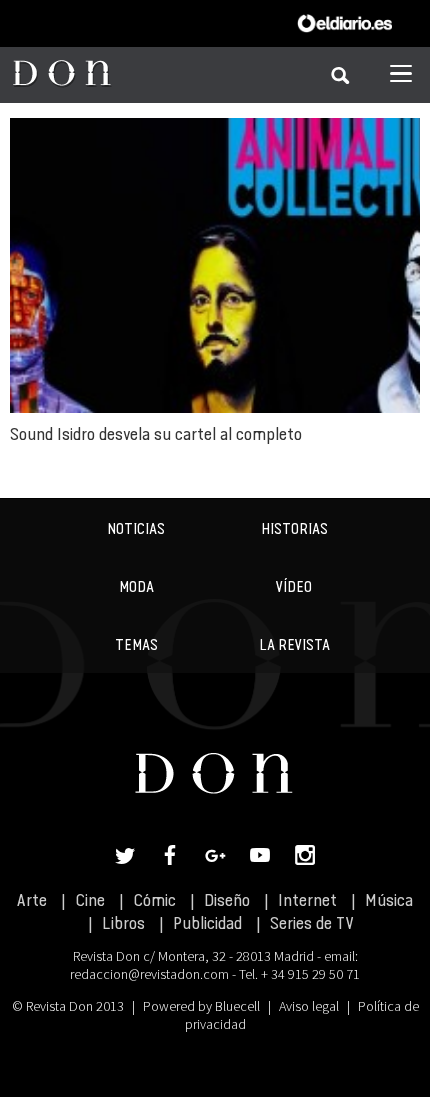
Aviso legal (309, 1006)
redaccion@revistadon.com (149, 974)
